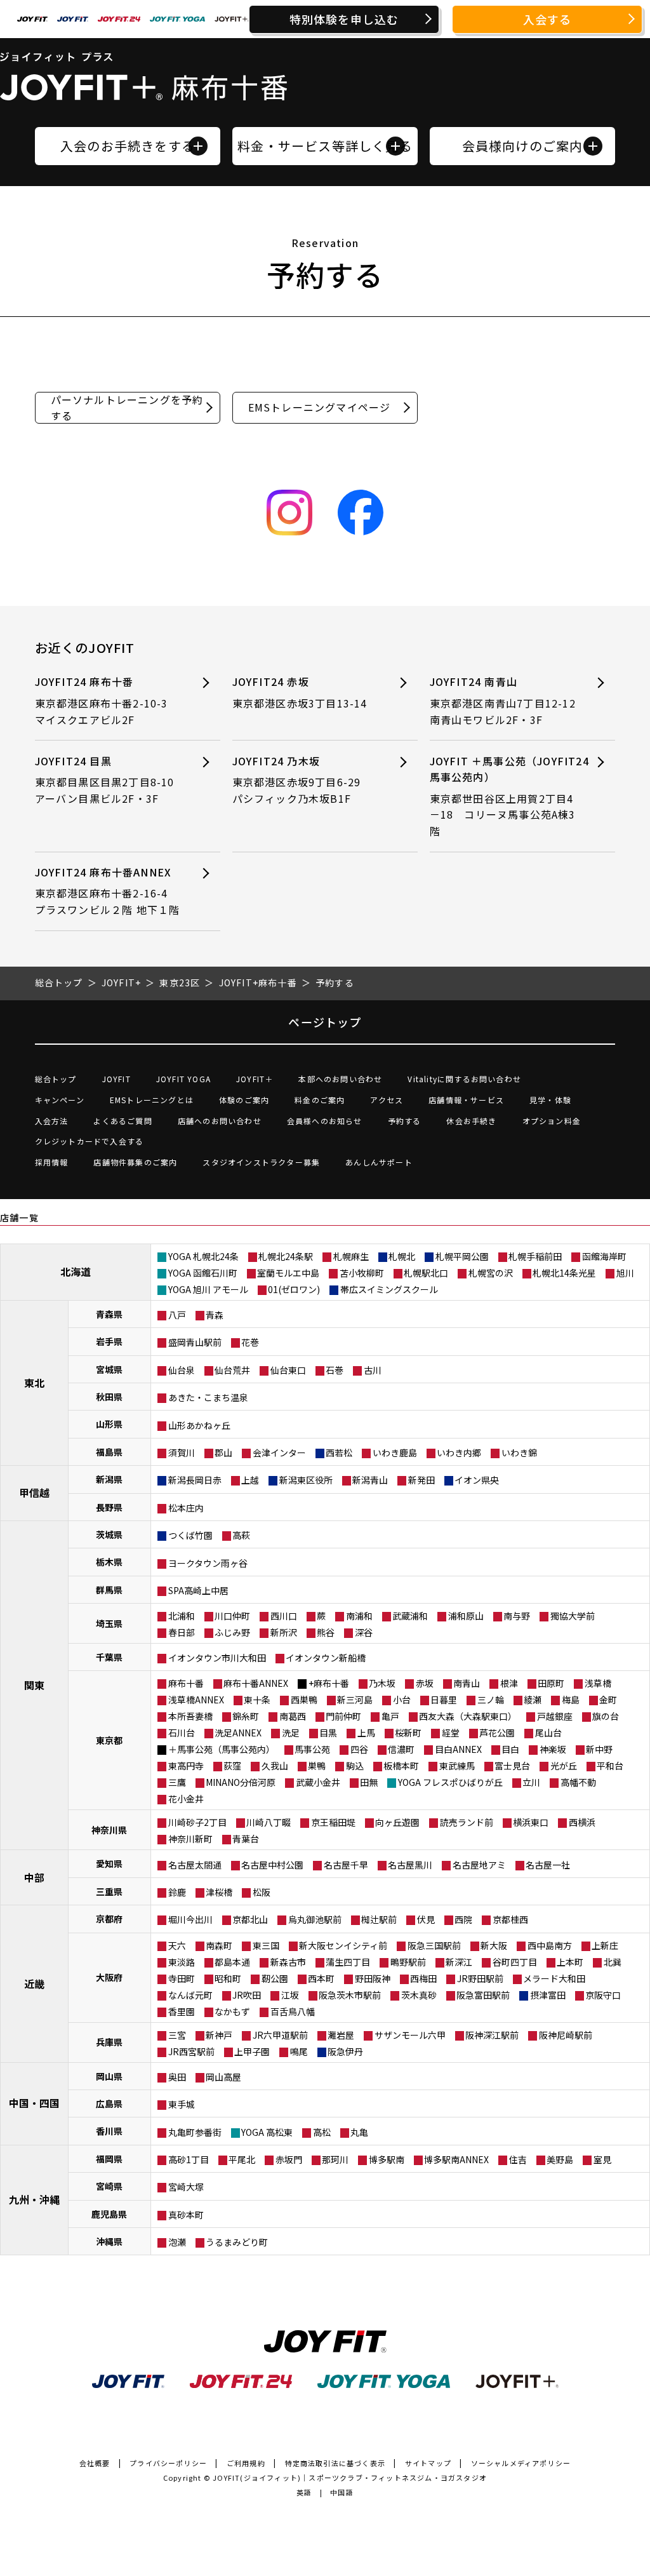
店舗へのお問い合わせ (220, 1121)
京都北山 (250, 1919)
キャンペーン (60, 1100)
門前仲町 (343, 1716)
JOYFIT (116, 1079)
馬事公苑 (312, 1749)
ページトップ (325, 1022)
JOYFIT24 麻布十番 (107, 700)
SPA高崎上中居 (198, 1590)
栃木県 (109, 1562)
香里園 (182, 2011)
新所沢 (284, 1632)
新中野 (599, 1749)
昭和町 (228, 1978)
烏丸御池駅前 (315, 1919)
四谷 (359, 1749)
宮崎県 (109, 2186)
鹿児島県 (109, 2214)
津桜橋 (219, 1892)
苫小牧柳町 (362, 1273)
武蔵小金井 (318, 1782)
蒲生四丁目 (348, 1962)
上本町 (570, 1962)
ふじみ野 (232, 1632)
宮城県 (109, 1369)
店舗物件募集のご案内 (135, 1162)
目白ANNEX (458, 1749)
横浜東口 (531, 1822)
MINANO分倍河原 (241, 1782)
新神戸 (219, 2035)
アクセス (387, 1100)
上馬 (366, 1733)
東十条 (257, 1700)
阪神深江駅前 (492, 2035)
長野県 (109, 1507)
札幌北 (402, 1256)
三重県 (109, 1891)
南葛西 (293, 1716)
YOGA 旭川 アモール (208, 1289)
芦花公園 (497, 1733)
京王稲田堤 (333, 1822)
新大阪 (494, 1945)
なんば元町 (190, 1995)
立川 (531, 1782)
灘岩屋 (341, 2035)
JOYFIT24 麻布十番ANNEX (108, 891)
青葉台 (246, 1839)
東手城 (182, 2104)
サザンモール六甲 (410, 2035)
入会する (547, 19)
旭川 (625, 1273)
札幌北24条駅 (286, 1256)
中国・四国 (34, 2103)
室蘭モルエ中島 (288, 1273)
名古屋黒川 (410, 1865)
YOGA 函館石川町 (203, 1273)
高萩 (241, 1535)
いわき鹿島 (395, 1452)
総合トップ (56, 1079)
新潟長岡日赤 (195, 1480)
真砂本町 (186, 2215)
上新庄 (605, 1945)
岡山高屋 (223, 2077)
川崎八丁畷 (269, 1822)
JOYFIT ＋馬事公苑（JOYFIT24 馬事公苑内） (509, 796)
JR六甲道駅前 (280, 2035)
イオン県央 (477, 1480)
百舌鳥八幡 (293, 2011)
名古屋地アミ (479, 1865)
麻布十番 (186, 1683)
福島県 (109, 1452)
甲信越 (34, 1493)
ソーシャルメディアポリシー (521, 2463)
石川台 (182, 1733)
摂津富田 (548, 1995)
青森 (215, 1315)
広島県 (109, 2103)
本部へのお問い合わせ (340, 1079)
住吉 (518, 2159)
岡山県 (109, 2076)
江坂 (290, 1995)
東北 (34, 1383)
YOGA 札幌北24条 (203, 1256)
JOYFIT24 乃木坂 (302, 780)
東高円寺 (186, 1766)
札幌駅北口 (426, 1273)
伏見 (426, 1919)
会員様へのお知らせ (325, 1121)
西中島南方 (550, 1945)
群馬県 (109, 1590)
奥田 (177, 2077)
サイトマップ (428, 2463)
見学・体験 (550, 1100)
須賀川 (182, 1452)
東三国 (266, 1945)
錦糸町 (246, 1716)
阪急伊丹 (345, 2051)
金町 (608, 1700)
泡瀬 (177, 2242)
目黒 (328, 1733)
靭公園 (275, 1978)
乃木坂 (382, 1683)
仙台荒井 (232, 1370)
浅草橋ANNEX (196, 1700)
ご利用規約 (246, 2463)
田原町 (551, 1683)
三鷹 (177, 1782)
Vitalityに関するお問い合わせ (464, 1079)
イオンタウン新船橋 (326, 1658)
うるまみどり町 (237, 2242)
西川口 (284, 1616)
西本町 (321, 1978)
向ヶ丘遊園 (397, 1822)
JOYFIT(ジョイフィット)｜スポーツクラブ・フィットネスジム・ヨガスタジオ (350, 2478)
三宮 (177, 2035)
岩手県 (109, 1341)
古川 (373, 1370)
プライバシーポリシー (168, 2463)
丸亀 (359, 2132)
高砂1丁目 (189, 2159)
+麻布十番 (329, 1683)
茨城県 (109, 1534)
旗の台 (606, 1716)
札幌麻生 (351, 1256)
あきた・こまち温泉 (208, 1397)
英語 (304, 2492)
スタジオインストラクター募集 (261, 1162)
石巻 (335, 1370)
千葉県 (109, 1657)
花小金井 (186, 1799)
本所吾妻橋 (190, 1716)
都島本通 (232, 1962)
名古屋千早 (346, 1865)
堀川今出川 (190, 1919)
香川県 (109, 2131)
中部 (34, 1877)
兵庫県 (109, 2042)
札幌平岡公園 (462, 1256)
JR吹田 (247, 1995)
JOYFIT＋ (255, 1079)
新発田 (421, 1480)
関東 (34, 1685)
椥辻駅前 (379, 1919)
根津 (509, 1683)
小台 (402, 1700)
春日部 (182, 1632)
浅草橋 (598, 1683)
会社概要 (95, 2463)
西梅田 (423, 1978)
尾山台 (548, 1733)
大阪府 (109, 1977)
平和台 (610, 1766)
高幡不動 (578, 1782)
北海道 (76, 1271)
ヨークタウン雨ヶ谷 (208, 1563)
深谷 (364, 1632)
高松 (322, 2132)
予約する (405, 1121)
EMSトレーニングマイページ (320, 407)
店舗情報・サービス (466, 1100)
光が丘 (564, 1766)
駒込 (355, 1766)
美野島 (560, 2159)
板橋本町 (401, 1766)
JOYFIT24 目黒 (105, 780)
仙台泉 (182, 1370)
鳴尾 (299, 2051)
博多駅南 (387, 2159)
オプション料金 (552, 1121)
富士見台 (512, 1766)
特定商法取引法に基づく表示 (335, 2463)
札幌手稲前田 (535, 1256)
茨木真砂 (419, 1995)
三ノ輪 (491, 1700)
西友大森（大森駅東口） (468, 1716)
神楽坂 (553, 1749)
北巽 (613, 1962)
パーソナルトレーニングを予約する (127, 407)
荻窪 (232, 1766)
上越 (250, 1480)
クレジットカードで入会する (90, 1141)
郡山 (223, 1452)
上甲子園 (252, 2051)
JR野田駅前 (480, 1978)
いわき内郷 (459, 1452)
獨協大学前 (573, 1616)
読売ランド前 (467, 1822)
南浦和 (359, 1616)
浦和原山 (466, 1616)
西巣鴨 (304, 1700)
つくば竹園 (190, 1535)
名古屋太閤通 (195, 1865)
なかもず (232, 2011)
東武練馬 (457, 1766)
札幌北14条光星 (564, 1273)
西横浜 (582, 1822)
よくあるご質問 (123, 1121)
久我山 (275, 1766)
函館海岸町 (604, 1256)
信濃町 (401, 1749)
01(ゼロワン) (294, 1289)
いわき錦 (519, 1452)
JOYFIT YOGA (183, 1079)
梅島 (571, 1700)
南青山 (467, 1683)
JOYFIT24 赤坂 (300, 692)
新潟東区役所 (306, 1480)
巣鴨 (317, 1766)
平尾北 (242, 2159)
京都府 (109, 1919)
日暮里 (444, 1700)
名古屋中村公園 (272, 1865)
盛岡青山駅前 (195, 1342)
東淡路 (182, 1962)
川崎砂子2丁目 (197, 1822)
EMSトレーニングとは (152, 1100)
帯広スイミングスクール (389, 1289)
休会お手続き (471, 1121)
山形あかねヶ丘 (199, 1425)
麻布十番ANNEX (256, 1683)
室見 (602, 2159)
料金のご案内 (320, 1100)
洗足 (291, 1733)
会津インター (279, 1452)
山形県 (109, 1424)
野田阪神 (373, 1978)
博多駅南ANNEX (456, 2159)
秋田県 (109, 1397)
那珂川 (335, 2159)
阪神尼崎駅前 (566, 2035)
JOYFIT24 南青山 (508, 700)
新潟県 (109, 1479)
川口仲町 (232, 1616)
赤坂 (425, 1683)
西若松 (339, 1452)
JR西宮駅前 (191, 2051)
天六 (177, 1945)
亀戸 (390, 1716)
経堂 (451, 1733)
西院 (463, 1919)
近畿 (34, 1983)
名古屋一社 (548, 1865)
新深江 (459, 1962)
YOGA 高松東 (267, 2132)
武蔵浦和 (410, 1616)
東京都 (109, 1740)
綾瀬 (533, 1700)
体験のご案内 (244, 1100)
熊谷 (326, 1632)
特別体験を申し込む (344, 19)
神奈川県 (109, 1830)
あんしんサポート (379, 1162)
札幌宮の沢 (491, 1273)
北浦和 (182, 1616)
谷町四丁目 (515, 1962)
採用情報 (52, 1162)
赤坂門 (289, 2159)
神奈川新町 (190, 1839)
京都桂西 (510, 1919)
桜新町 (408, 1733)
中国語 (342, 2492)
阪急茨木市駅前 (350, 1995)
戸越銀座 (555, 1716)
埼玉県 (109, 1623)
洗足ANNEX (238, 1733)
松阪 (262, 1892)
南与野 (517, 1616)
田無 (369, 1782)
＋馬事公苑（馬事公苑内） (222, 1749)
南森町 (219, 1945)
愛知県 (109, 1863)
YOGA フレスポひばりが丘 (450, 1782)
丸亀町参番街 (195, 2132)
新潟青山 (370, 1480)
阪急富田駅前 (483, 1995)
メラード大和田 (554, 1978)
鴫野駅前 (408, 1962)
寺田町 (182, 1978)
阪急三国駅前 (434, 1945)
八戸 (177, 1315)
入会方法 (52, 1121)
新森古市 (288, 1962)
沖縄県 (109, 2241)
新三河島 (355, 1700)
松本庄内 (186, 1508)
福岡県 (109, 2159)
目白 (510, 1749)
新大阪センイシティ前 (343, 1945)
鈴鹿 (177, 1892)
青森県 (109, 1314)
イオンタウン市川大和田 (217, 1658)
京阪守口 (603, 1995)
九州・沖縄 (34, 2199)
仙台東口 (288, 1370)
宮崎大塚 (186, 2187)
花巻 (250, 1342)
